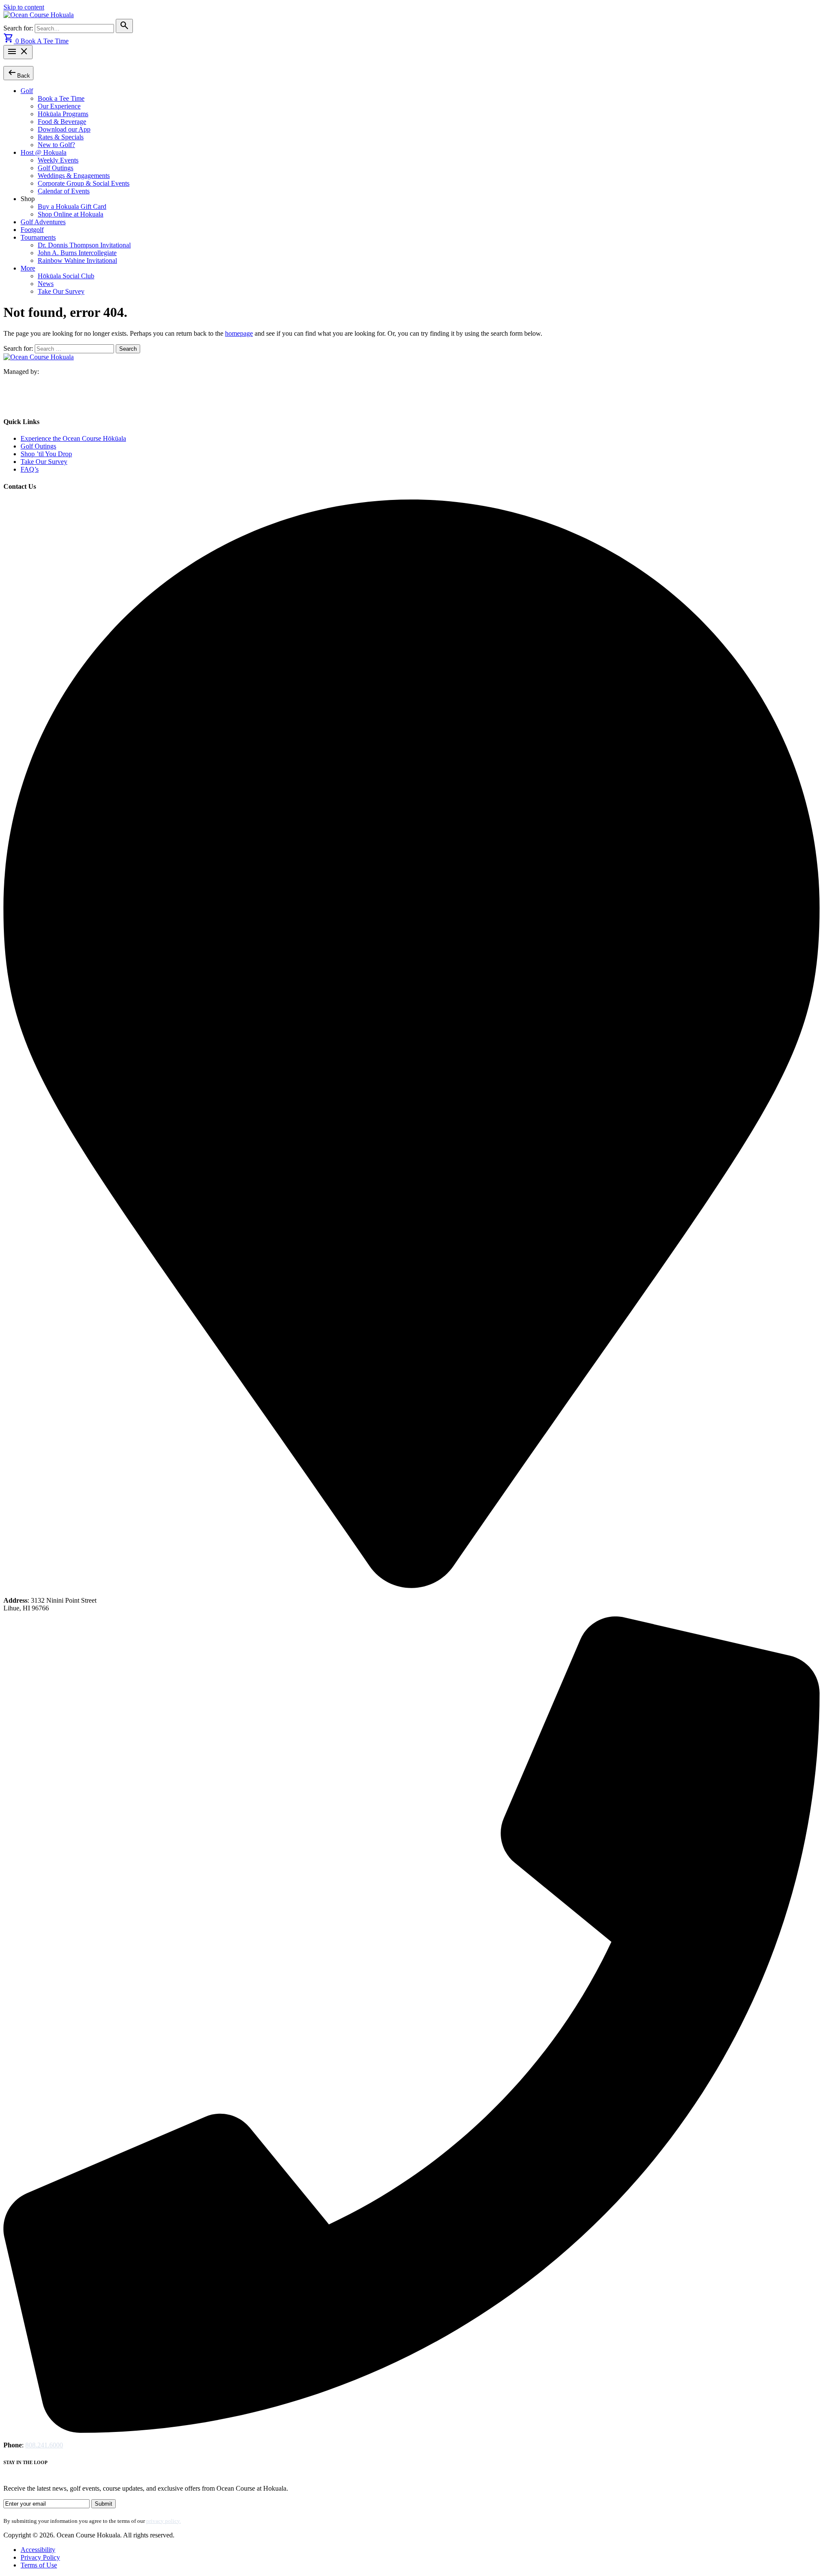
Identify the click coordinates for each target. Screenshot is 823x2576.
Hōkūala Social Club (66, 276)
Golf (27, 91)
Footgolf (32, 230)
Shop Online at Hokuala (71, 214)
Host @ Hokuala (44, 152)
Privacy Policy (40, 2557)
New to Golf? (56, 145)
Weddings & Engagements (74, 176)
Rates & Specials (61, 137)
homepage (239, 333)
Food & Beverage (62, 122)
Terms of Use (39, 2565)
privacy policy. (164, 2521)
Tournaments (38, 237)
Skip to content (24, 7)
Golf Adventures (43, 222)
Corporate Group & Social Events (84, 183)
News (46, 284)
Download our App (64, 129)
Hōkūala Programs (63, 114)
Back (18, 73)
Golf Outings (56, 168)
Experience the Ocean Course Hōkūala (73, 438)
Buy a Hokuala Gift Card (72, 206)
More (28, 268)
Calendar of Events (64, 191)
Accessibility (38, 2550)
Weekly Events (58, 160)
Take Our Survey (61, 291)
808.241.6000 (44, 2445)
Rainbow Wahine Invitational (77, 260)
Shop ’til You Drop (46, 454)
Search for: (19, 28)
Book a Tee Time (61, 98)
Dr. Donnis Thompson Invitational (84, 245)
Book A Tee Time (45, 41)
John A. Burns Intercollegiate (77, 253)
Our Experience (59, 106)
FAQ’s (30, 469)
